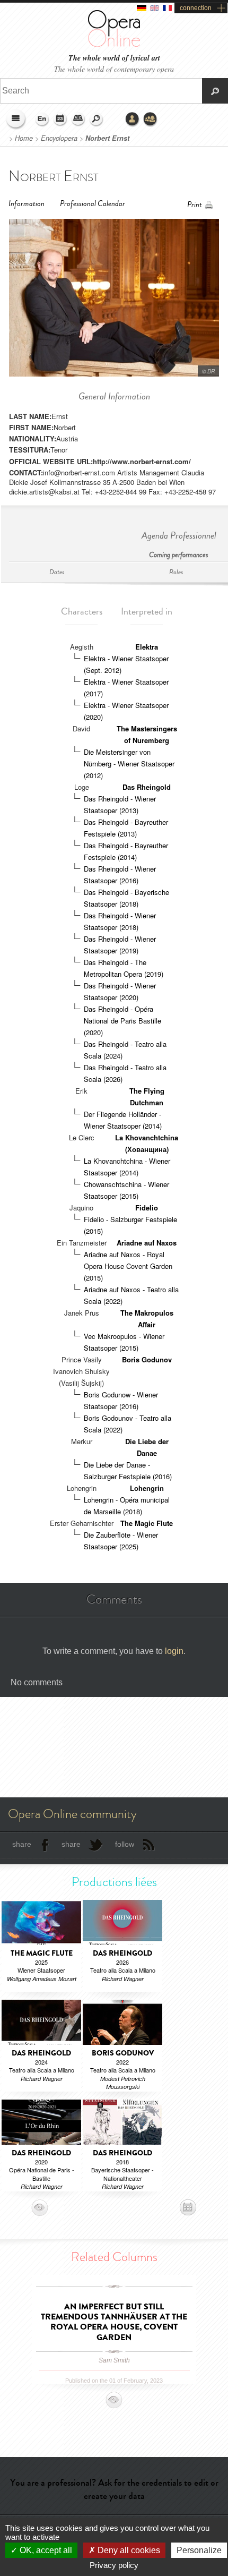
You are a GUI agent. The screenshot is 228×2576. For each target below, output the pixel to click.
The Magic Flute (147, 1523)
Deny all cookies (128, 2550)
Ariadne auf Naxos (147, 1243)
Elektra (147, 647)
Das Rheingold (147, 787)
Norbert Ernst (107, 138)
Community (151, 120)
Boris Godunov (147, 1359)
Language (42, 120)
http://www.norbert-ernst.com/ (142, 461)
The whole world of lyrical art (114, 58)
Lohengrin (147, 1488)
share (22, 1844)
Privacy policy (114, 2565)
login (174, 1651)
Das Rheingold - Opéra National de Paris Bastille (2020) (122, 1021)
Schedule (60, 120)
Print (195, 205)
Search (97, 120)
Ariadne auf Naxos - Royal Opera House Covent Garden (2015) (128, 1266)
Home (24, 138)
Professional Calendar (93, 204)
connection (196, 8)
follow (125, 1844)
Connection (133, 120)
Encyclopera (59, 138)
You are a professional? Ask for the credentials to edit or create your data (114, 2489)
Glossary (78, 120)
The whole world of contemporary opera (114, 69)
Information (27, 204)
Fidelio (147, 1208)
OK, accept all (45, 2550)
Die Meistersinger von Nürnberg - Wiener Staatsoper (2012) (129, 764)
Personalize (199, 2550)
